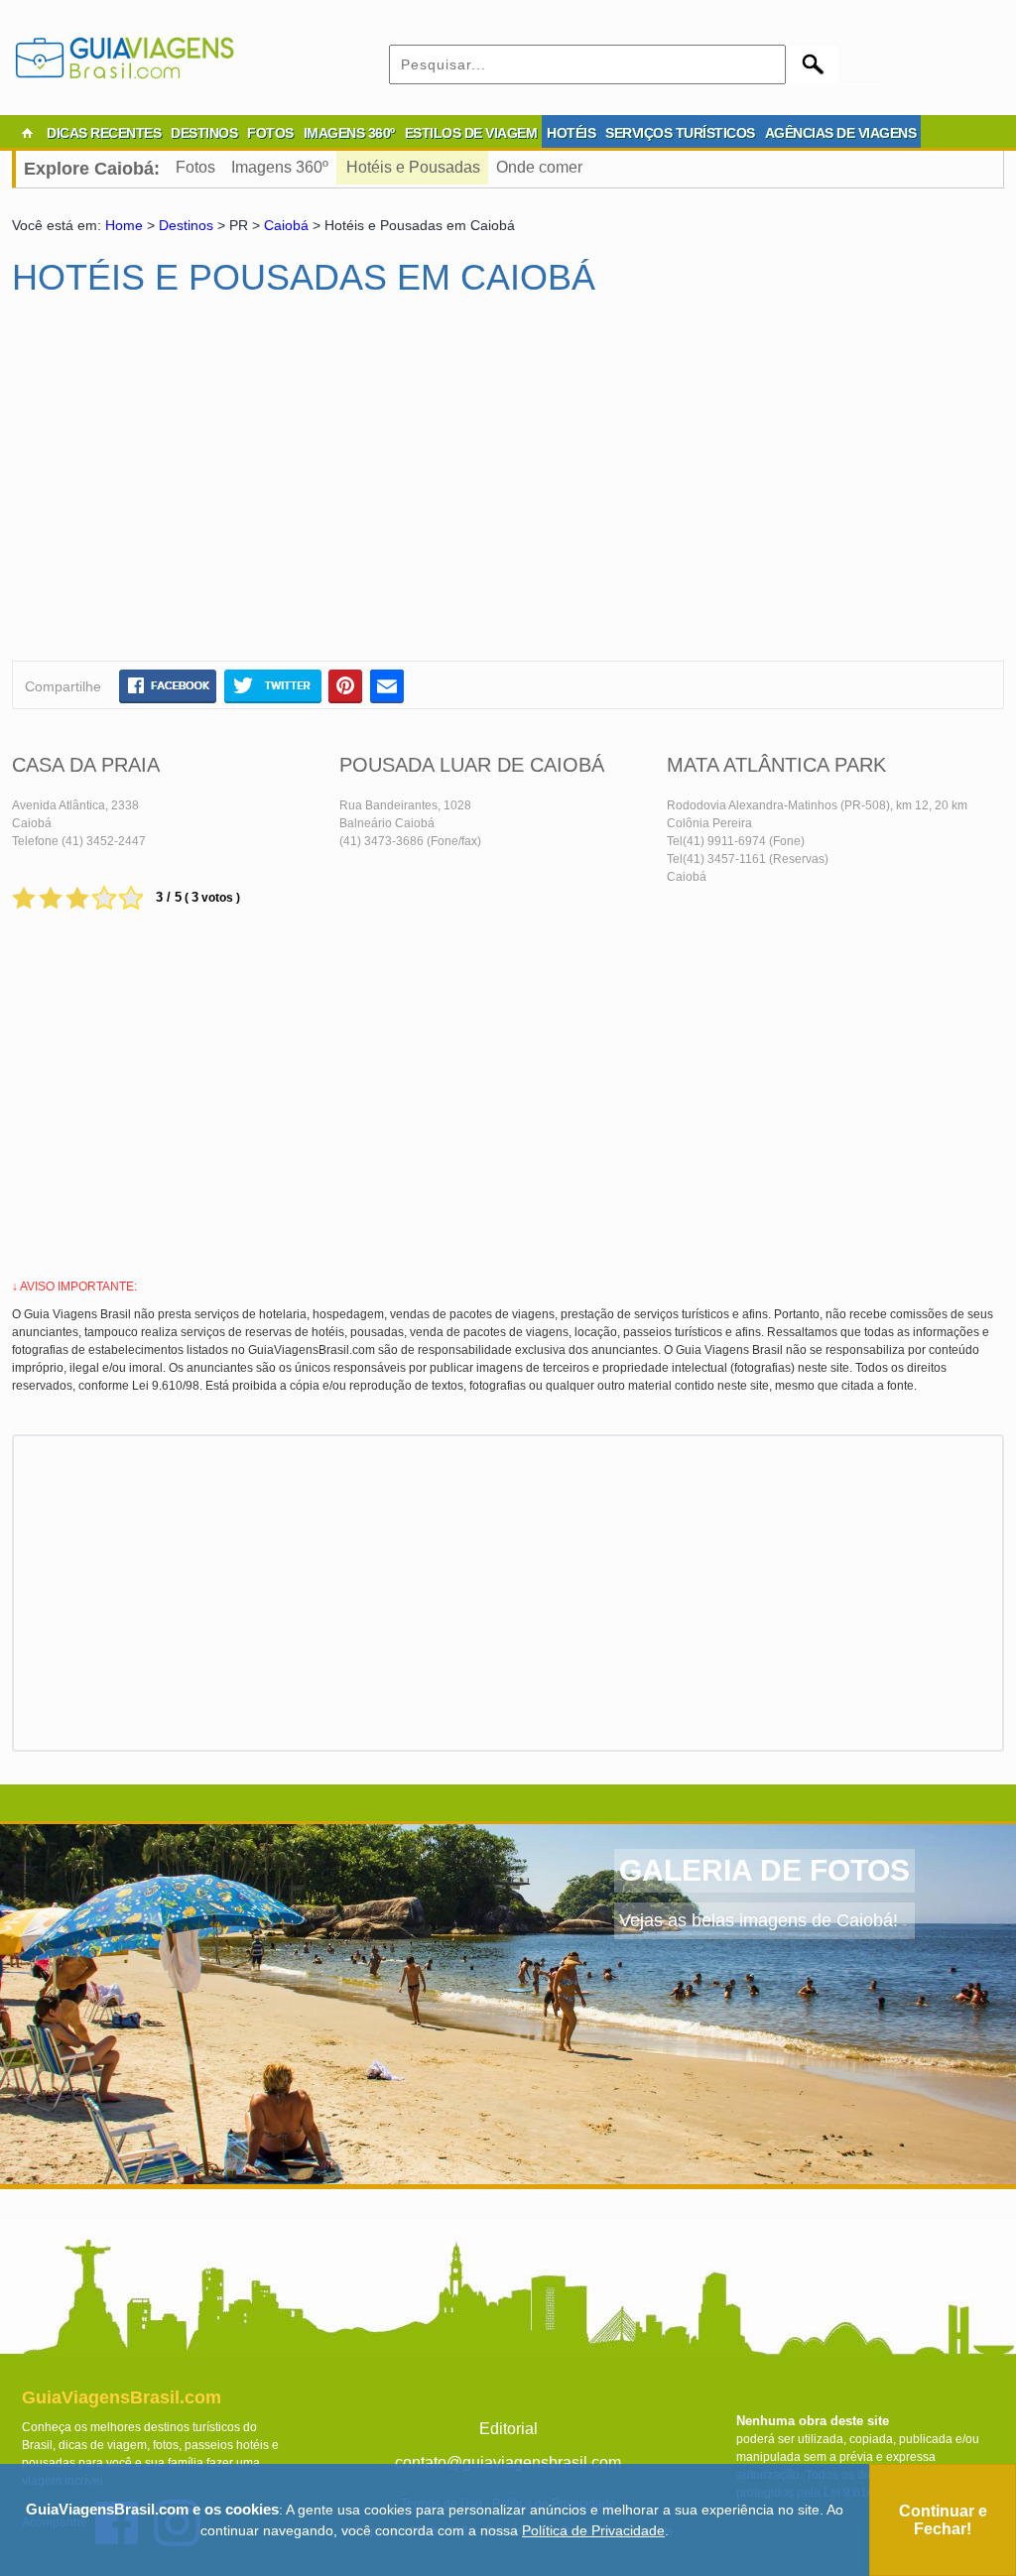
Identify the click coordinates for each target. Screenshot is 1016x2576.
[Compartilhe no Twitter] (272, 685)
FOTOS (270, 133)
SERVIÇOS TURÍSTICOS (680, 133)
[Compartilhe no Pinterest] (346, 685)
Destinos (186, 225)
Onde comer (539, 167)
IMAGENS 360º (349, 133)
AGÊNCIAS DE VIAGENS (841, 133)
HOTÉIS (571, 133)
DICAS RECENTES (104, 133)
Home (124, 225)
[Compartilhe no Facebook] (168, 685)
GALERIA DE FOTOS (764, 1870)
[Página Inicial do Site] (27, 133)
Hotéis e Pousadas (413, 167)
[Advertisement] (203, 487)
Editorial (508, 2429)
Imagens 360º (280, 167)
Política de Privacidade (593, 2530)
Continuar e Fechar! (943, 2520)
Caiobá (286, 225)
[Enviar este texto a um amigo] (387, 685)
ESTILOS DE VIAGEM (471, 133)
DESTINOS (204, 133)
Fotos (195, 167)
